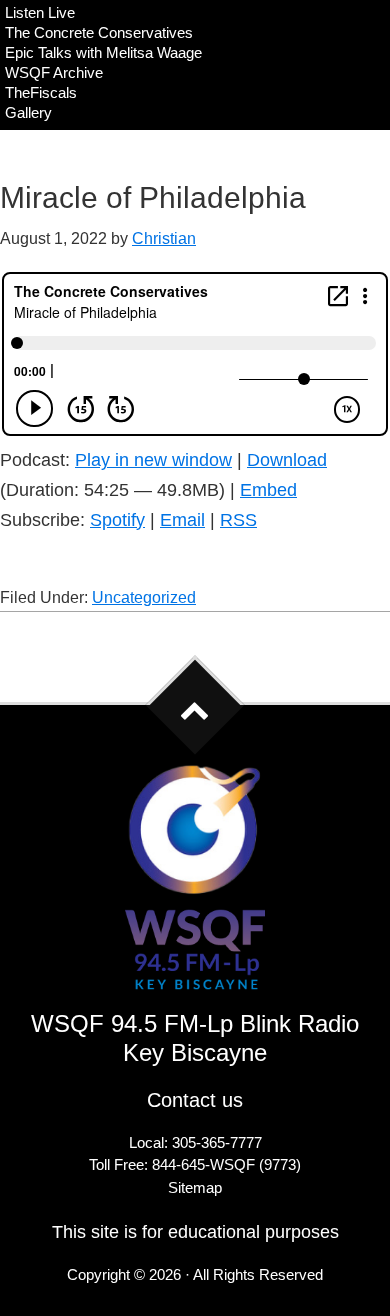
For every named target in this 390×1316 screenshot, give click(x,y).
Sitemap (195, 1187)
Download (287, 460)
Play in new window (153, 460)
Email (182, 520)
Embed (268, 490)
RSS (238, 520)
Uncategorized (144, 597)
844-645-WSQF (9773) (226, 1164)
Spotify (117, 520)
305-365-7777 (217, 1142)
